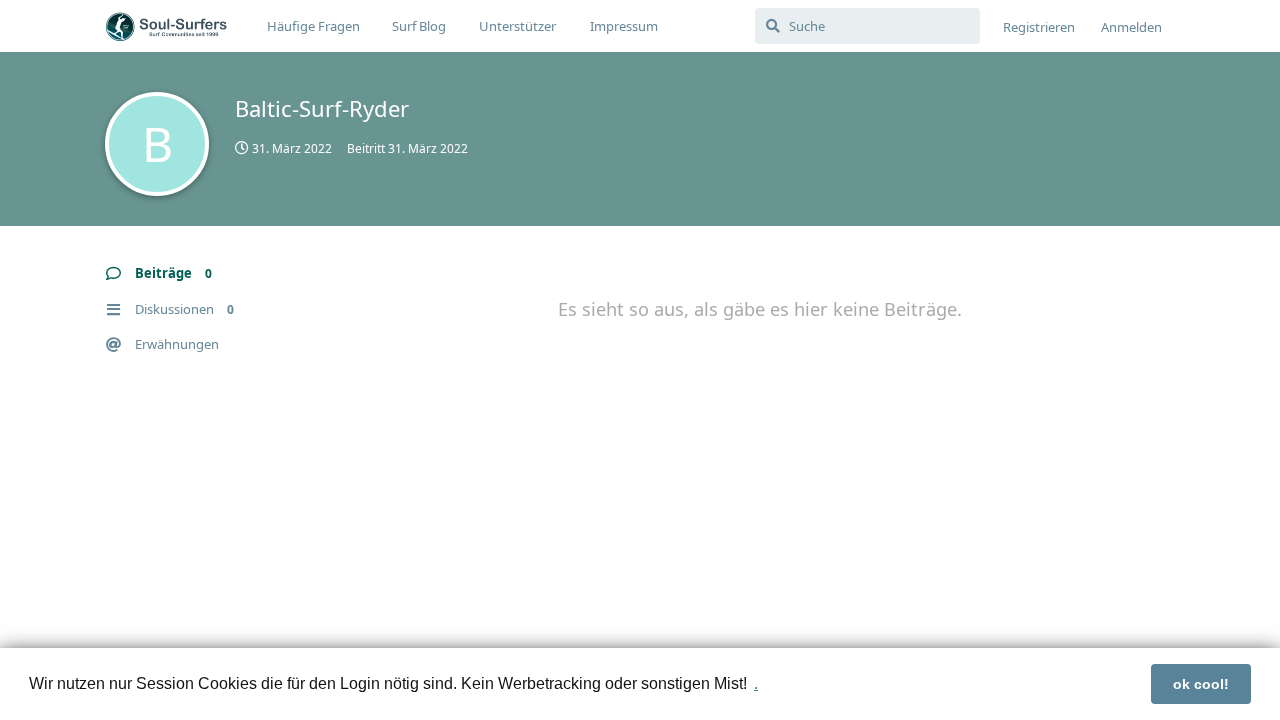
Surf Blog (419, 26)
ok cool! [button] (1201, 684)
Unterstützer (517, 26)
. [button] (756, 683)
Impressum (624, 26)
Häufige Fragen (313, 26)
